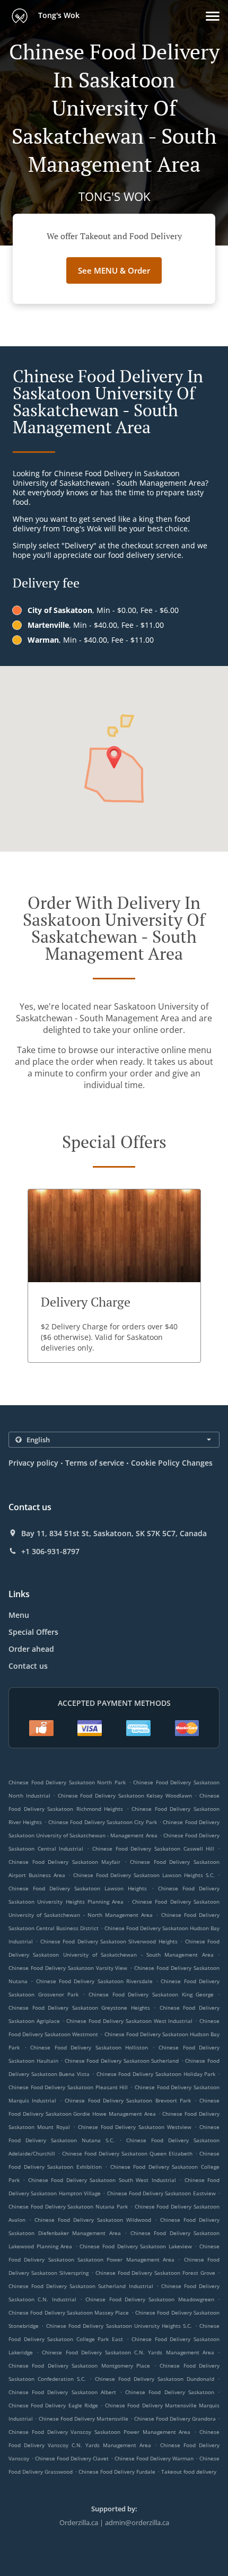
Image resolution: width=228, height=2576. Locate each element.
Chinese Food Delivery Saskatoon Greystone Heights (79, 2008)
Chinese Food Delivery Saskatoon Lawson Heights (78, 1888)
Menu (19, 1615)
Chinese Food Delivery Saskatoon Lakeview (135, 2246)
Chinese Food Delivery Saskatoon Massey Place (69, 2312)
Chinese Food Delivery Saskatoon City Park (103, 1822)
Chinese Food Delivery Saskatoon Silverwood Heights (109, 1941)
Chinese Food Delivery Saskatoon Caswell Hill (154, 1848)
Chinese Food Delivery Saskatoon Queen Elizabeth (127, 2153)
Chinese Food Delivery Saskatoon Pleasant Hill (68, 2087)
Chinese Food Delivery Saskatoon (170, 2392)
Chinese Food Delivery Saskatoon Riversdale (94, 1981)
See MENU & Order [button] (114, 270)
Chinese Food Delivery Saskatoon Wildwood (93, 2220)
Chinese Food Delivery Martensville (84, 2419)
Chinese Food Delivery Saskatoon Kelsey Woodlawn (125, 1795)
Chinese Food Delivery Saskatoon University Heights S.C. (119, 2326)
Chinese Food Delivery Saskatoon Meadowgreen (150, 2299)
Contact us (28, 1666)
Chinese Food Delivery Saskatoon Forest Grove (156, 2273)
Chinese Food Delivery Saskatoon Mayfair (64, 1862)
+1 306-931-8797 (50, 1552)
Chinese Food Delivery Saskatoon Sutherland (122, 2061)
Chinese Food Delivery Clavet (72, 2458)
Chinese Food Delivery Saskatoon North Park (67, 1782)
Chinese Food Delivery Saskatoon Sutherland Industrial (81, 2286)
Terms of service (95, 1463)
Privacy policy (33, 1463)
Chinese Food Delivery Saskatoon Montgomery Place (79, 2365)
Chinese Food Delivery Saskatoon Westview (135, 2127)
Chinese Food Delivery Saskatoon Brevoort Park (128, 2100)
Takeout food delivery (189, 2472)
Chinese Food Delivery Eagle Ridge (53, 2405)
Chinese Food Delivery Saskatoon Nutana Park (68, 2206)
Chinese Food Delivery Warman (154, 2458)
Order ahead (31, 1649)
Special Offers (33, 1632)
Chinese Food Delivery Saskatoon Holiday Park (156, 2074)
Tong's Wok (58, 15)
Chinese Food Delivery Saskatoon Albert (62, 2392)
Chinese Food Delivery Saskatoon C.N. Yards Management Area (128, 2352)
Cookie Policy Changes (172, 1463)
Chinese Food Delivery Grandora (175, 2419)
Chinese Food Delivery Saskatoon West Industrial (129, 2021)
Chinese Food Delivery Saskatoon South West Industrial (102, 2180)
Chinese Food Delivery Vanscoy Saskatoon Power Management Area (99, 2432)
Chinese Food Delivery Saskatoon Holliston (89, 2047)
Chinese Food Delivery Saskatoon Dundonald (155, 2379)
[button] (213, 16)
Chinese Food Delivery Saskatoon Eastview (161, 2193)
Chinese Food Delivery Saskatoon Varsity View (68, 1968)
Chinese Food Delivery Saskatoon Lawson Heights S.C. (144, 1875)
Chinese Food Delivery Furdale (117, 2472)
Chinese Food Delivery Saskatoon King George (151, 1994)
